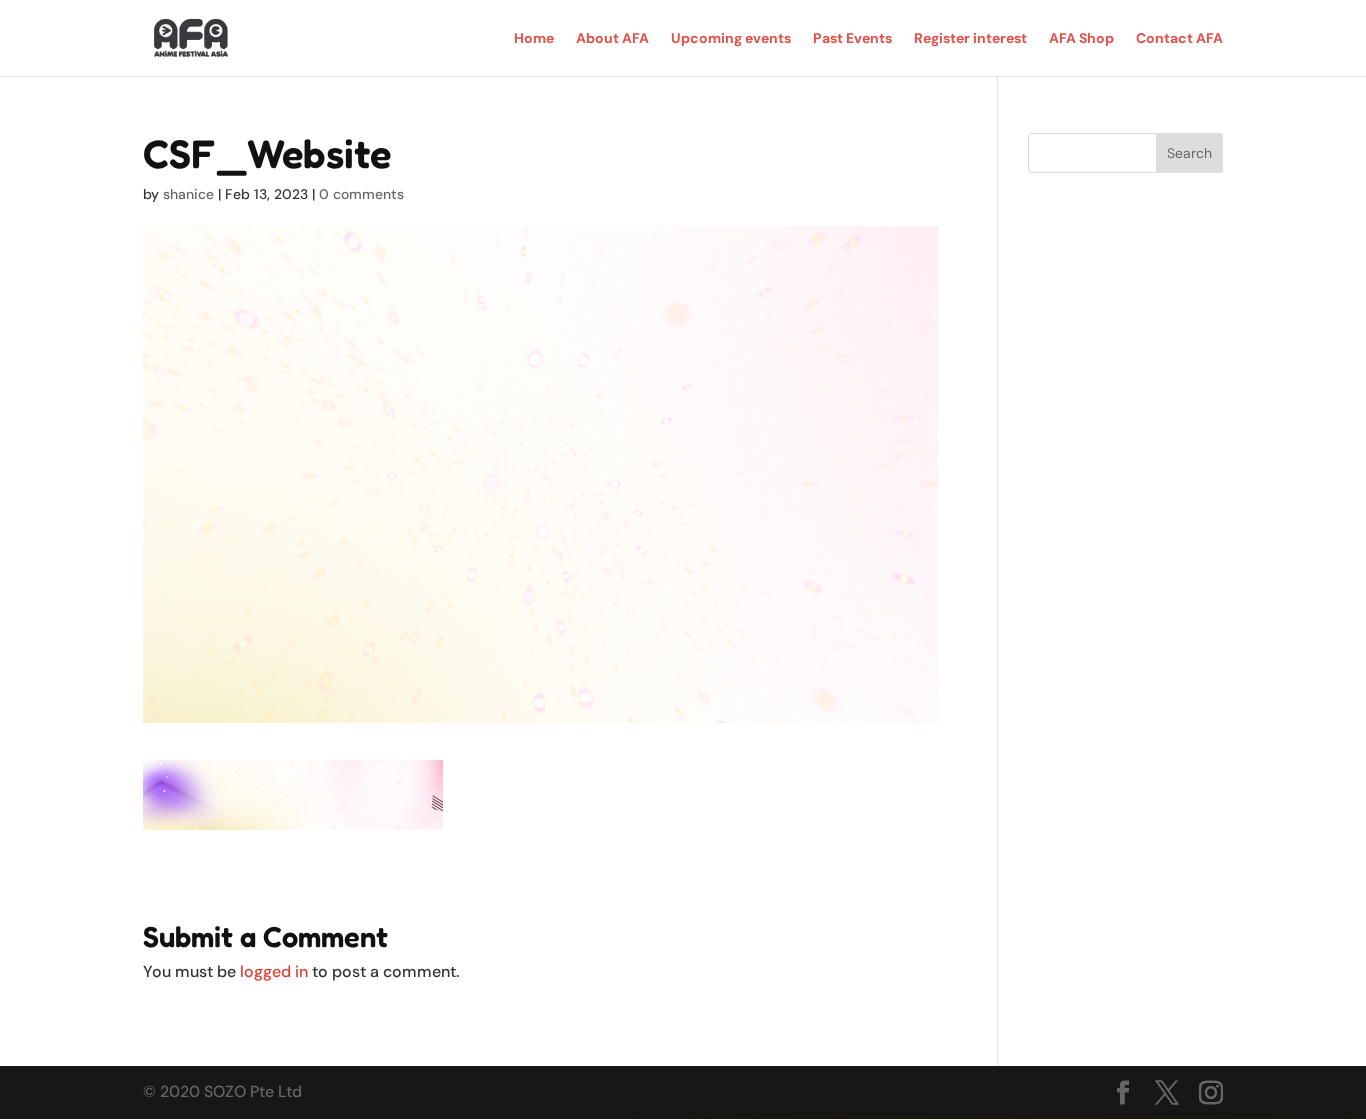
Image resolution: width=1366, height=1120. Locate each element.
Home (534, 39)
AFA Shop (1081, 39)
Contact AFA (1179, 39)
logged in (274, 971)
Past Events (852, 39)
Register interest (970, 39)
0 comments (361, 194)
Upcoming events (731, 39)
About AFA (612, 39)
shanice (188, 194)
